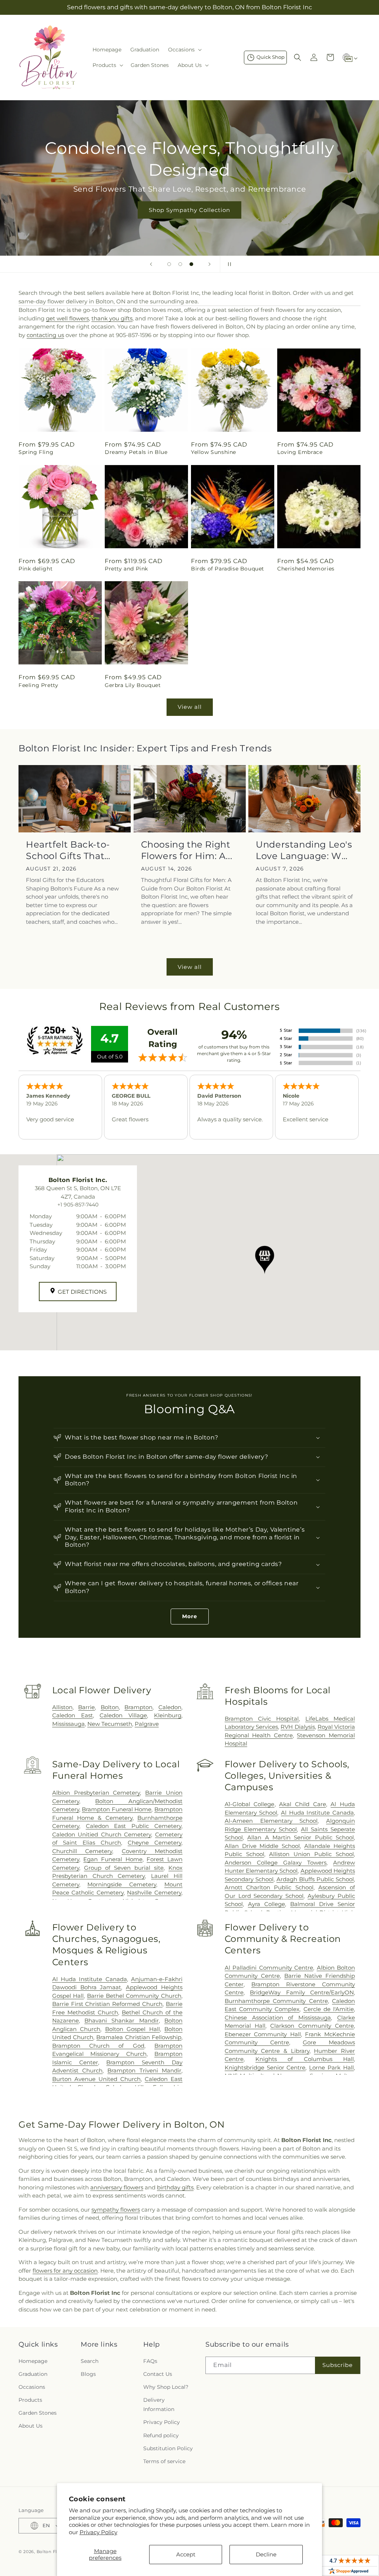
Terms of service (164, 2461)
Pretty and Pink (126, 569)
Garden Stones (38, 2413)
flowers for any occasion (65, 2271)
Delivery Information (159, 2405)
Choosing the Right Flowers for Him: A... (187, 850)
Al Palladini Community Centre (269, 1968)
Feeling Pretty (38, 685)
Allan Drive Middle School (262, 1846)
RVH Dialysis (298, 1727)
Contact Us (158, 2374)
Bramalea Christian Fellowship (139, 2037)
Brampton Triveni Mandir (144, 2070)
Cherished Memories (306, 569)
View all (190, 707)
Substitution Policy (168, 2448)
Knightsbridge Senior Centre (265, 2067)
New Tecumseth (110, 1724)
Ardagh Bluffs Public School (315, 1879)
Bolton (110, 1707)
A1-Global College (250, 1804)
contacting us (45, 335)
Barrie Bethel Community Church (134, 1996)
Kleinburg (168, 1715)
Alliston (62, 1707)
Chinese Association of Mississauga (278, 2018)
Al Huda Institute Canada (317, 1813)
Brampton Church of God (98, 2046)
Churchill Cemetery (82, 1851)
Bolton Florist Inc (56, 2552)
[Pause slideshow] (228, 264)
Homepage (33, 2361)
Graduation (33, 2374)
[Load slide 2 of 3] (180, 264)
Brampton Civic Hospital (262, 1719)
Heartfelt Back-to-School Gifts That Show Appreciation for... (70, 850)
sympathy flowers (116, 2210)
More (190, 1616)
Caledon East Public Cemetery (134, 1826)
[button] (184, 50)
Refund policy (161, 2435)
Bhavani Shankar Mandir (122, 2021)
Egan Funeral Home (113, 1859)
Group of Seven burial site (124, 1868)
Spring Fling (36, 452)
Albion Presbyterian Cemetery (96, 1793)
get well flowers (67, 318)
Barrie (86, 1707)
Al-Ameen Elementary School (271, 1821)
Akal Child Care (302, 1804)
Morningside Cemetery (122, 1884)
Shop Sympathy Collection (189, 210)
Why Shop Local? (166, 2387)
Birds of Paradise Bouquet (228, 569)
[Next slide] (209, 264)
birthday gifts (175, 2187)
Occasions (32, 2387)
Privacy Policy (98, 2532)
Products (30, 2400)
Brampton (138, 1707)
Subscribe (338, 2365)
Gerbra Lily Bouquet (133, 685)
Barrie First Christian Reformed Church (107, 2004)
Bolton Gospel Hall (133, 2029)
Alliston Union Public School (311, 1854)
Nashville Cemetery (154, 1893)
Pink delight (36, 569)
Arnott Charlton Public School (269, 1887)
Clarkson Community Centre (312, 2026)
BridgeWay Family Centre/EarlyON (302, 1992)
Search (90, 2361)
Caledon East (73, 1715)
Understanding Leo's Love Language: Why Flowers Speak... (304, 850)
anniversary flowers (117, 2187)
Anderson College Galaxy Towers (276, 1863)
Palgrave (147, 1724)
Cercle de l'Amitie (329, 2009)
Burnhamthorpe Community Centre (276, 2001)
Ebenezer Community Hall (263, 2034)
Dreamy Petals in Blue (136, 452)
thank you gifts (112, 318)
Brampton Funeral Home (117, 1809)
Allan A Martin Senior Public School (301, 1837)
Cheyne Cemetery (155, 1843)
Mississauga (68, 1724)
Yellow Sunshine (214, 452)
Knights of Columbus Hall (305, 2059)
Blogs (88, 2374)
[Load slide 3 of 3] (191, 264)
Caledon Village (123, 1715)
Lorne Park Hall (331, 2067)
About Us (31, 2426)
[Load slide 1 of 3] (169, 264)
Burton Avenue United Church (96, 2079)
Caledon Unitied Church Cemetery (102, 1834)
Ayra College (266, 1904)
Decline (266, 2554)
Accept (186, 2554)
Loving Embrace (300, 452)
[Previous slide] (151, 264)
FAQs (150, 2361)
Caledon (170, 1707)
